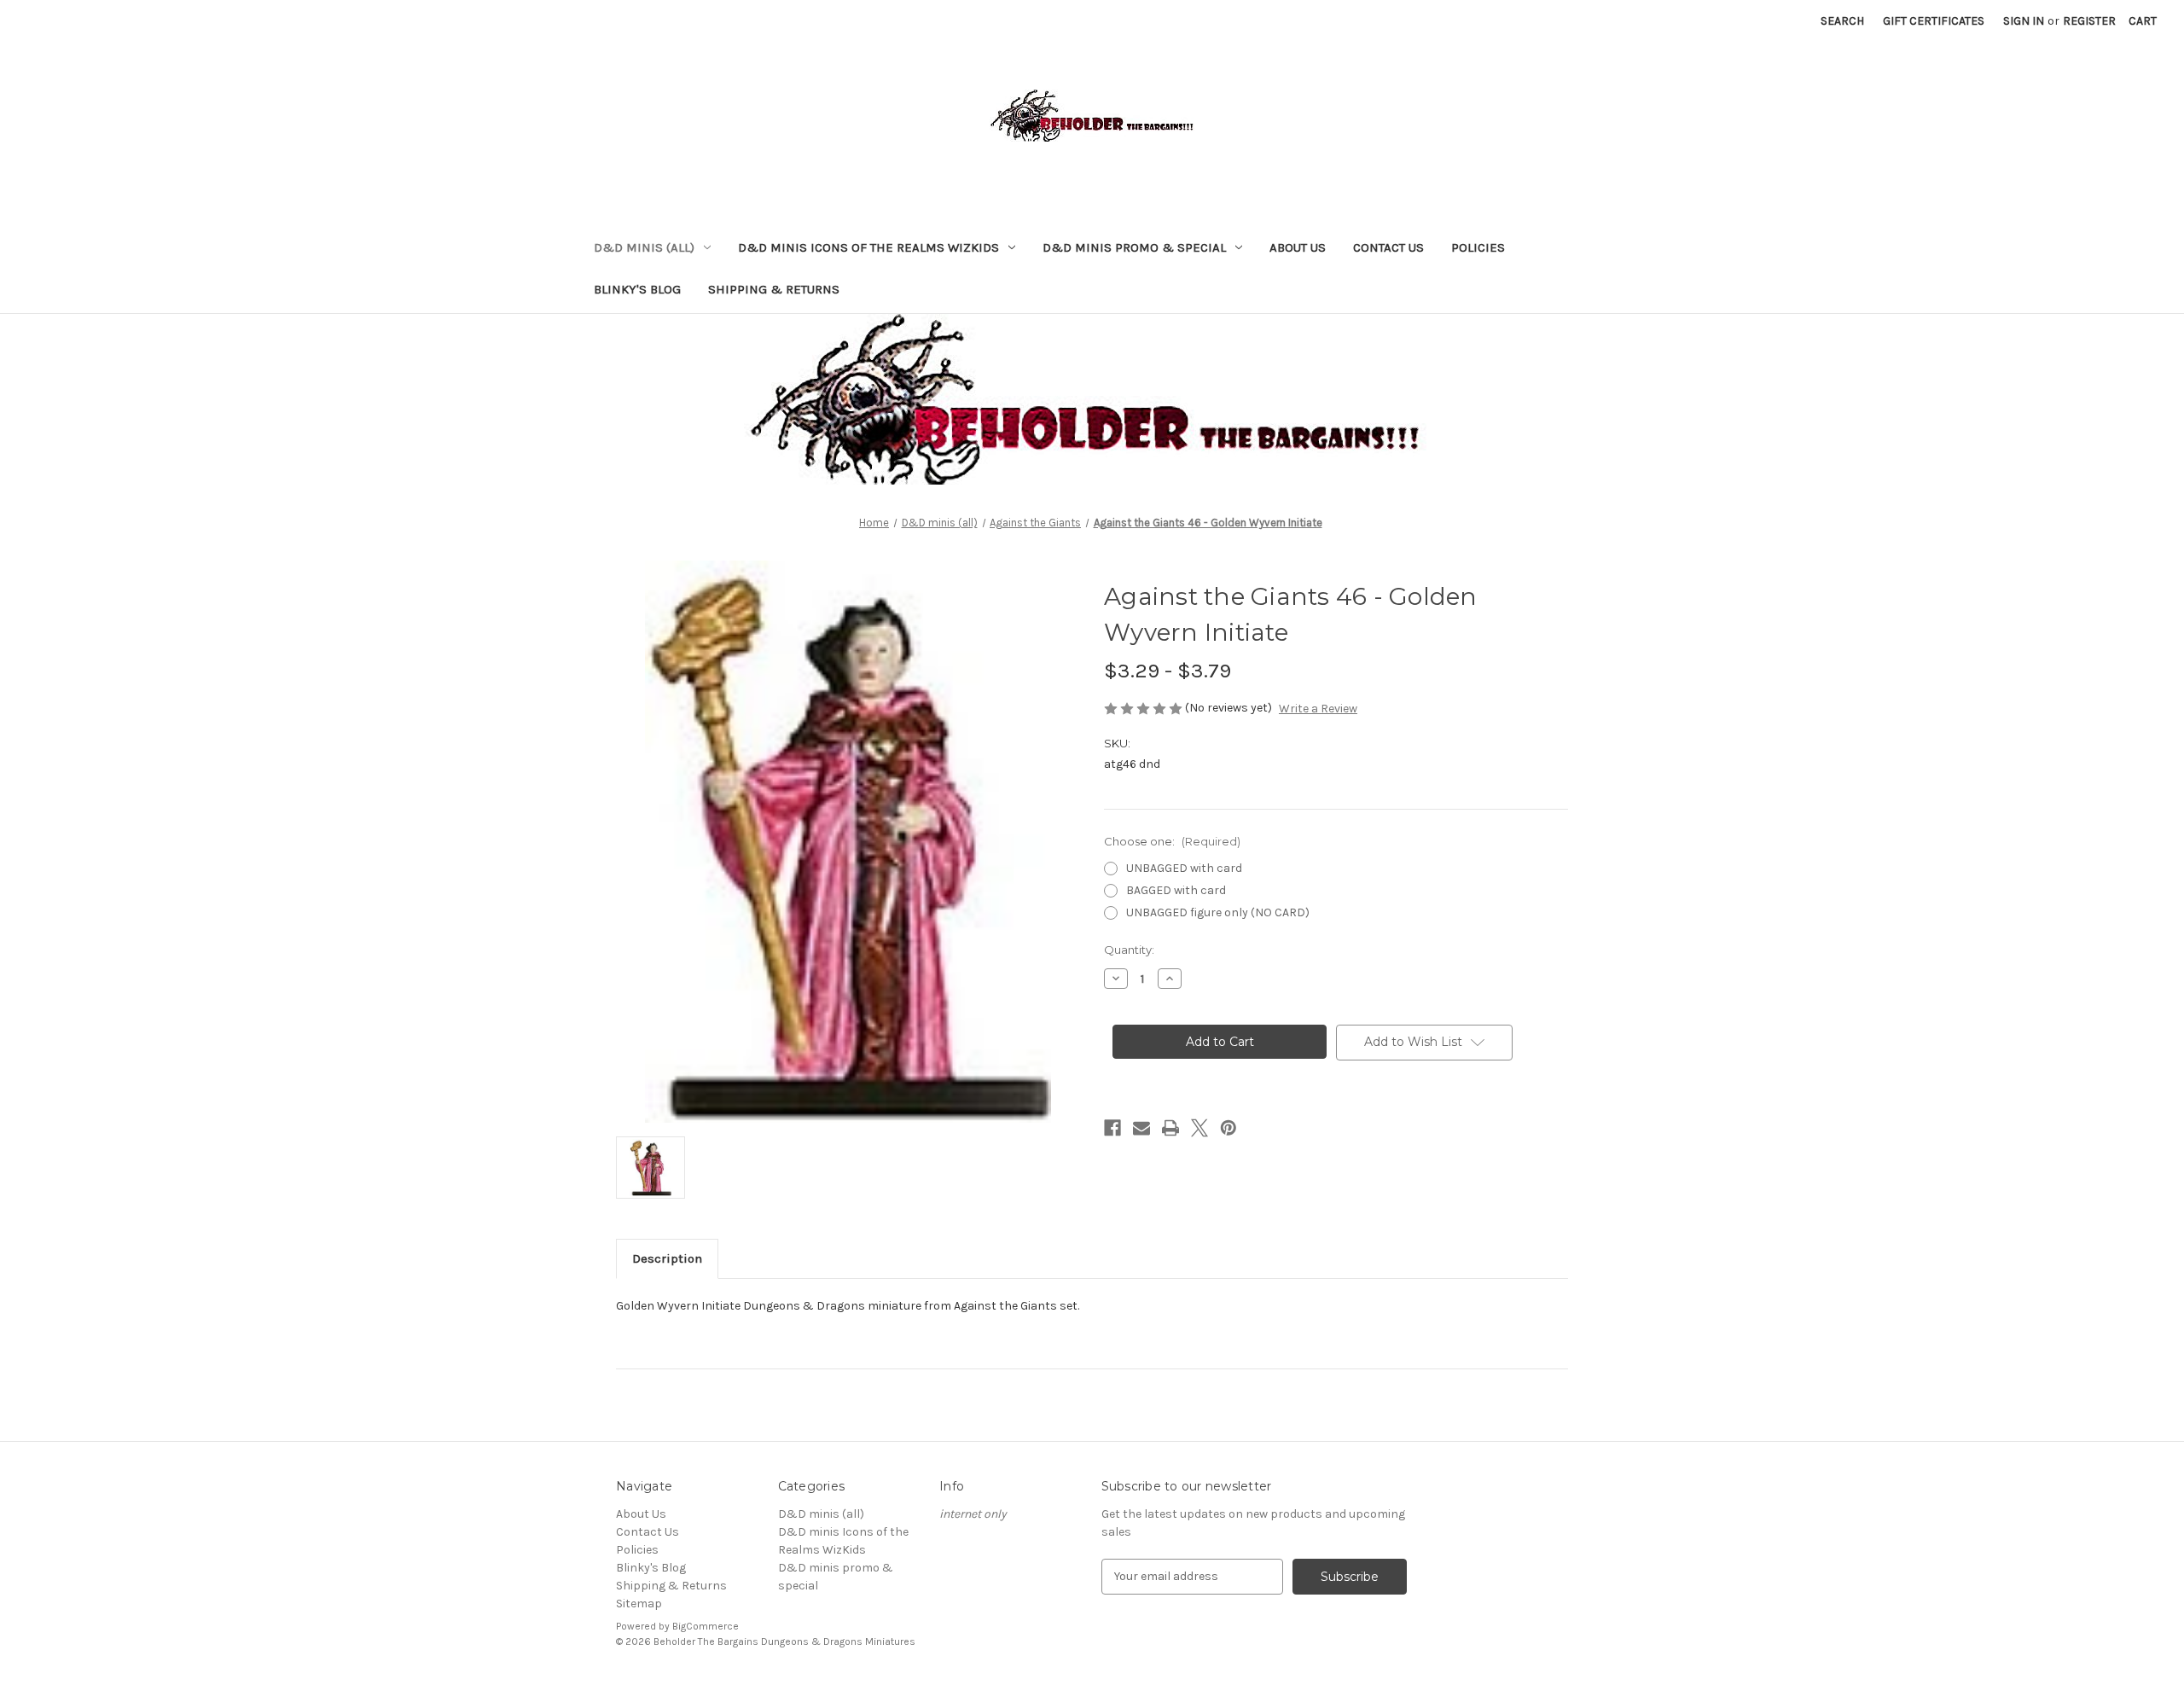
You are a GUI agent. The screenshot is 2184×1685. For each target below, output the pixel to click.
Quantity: (1129, 950)
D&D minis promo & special (1134, 247)
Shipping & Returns (774, 289)
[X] (1199, 1128)
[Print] (1170, 1128)
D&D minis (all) (644, 247)
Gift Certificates (1934, 21)
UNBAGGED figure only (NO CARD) (1218, 912)
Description (667, 1258)
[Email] (1141, 1128)
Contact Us (1388, 247)
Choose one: (1172, 841)
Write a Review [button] (1318, 709)
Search (1842, 21)
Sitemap (639, 1604)
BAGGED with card (1176, 890)
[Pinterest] (1228, 1128)
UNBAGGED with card (1184, 868)
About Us (1298, 247)
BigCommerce (706, 1626)
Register (2089, 21)
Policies (1478, 247)
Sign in (2024, 21)
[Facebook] (1112, 1128)
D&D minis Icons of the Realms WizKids (868, 247)
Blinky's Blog (637, 289)
